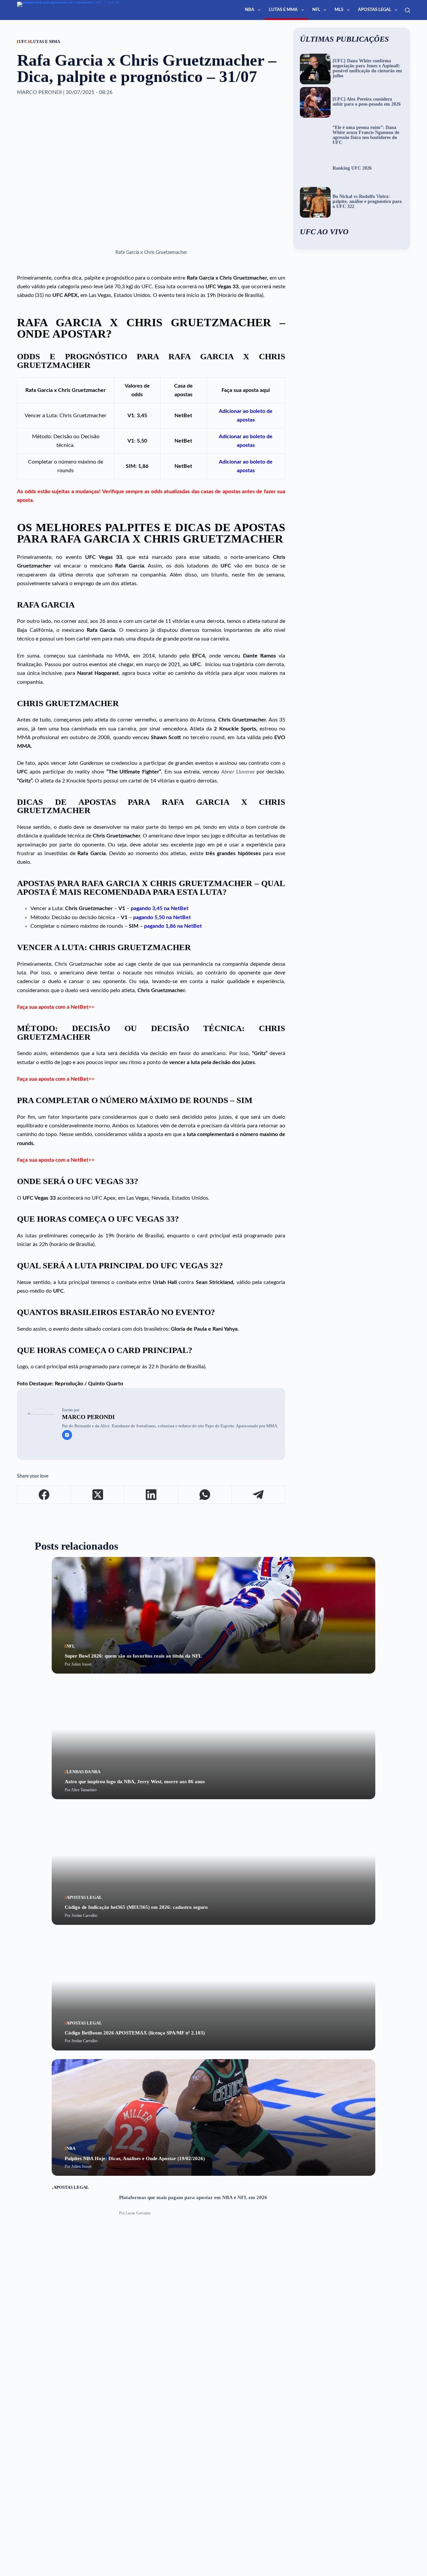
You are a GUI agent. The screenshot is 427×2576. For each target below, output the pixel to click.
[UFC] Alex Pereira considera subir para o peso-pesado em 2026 (367, 102)
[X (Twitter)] (98, 1495)
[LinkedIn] (151, 1495)
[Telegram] (259, 1495)
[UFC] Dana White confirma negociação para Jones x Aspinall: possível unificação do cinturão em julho (367, 68)
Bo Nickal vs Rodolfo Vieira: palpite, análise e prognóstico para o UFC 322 (367, 202)
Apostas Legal (375, 10)
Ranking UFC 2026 (352, 168)
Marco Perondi (88, 1417)
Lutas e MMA (283, 10)
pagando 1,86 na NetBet (173, 926)
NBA (250, 10)
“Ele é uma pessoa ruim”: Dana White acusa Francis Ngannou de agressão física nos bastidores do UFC (366, 135)
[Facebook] (44, 1495)
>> (91, 1007)
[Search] (407, 10)
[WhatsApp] (205, 1495)
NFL (316, 10)
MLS (339, 10)
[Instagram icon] (67, 1435)
